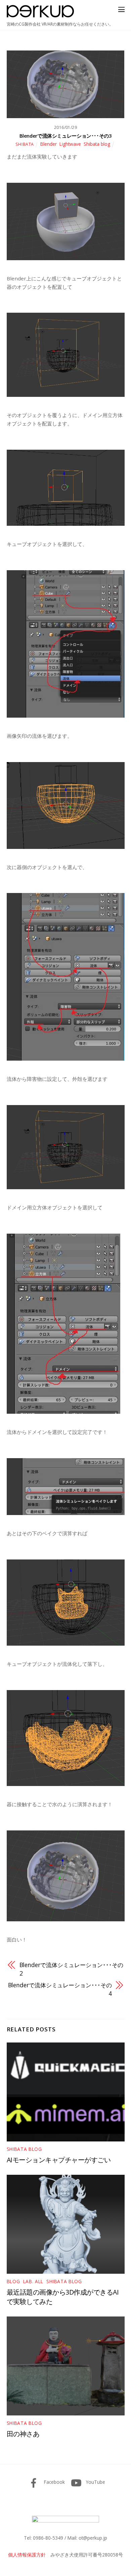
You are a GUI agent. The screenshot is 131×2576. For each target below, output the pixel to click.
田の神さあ (23, 2434)
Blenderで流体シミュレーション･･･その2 (71, 1969)
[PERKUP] (40, 15)
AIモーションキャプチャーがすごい (59, 2160)
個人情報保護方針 (27, 2555)
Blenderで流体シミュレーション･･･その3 (66, 136)
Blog (13, 2281)
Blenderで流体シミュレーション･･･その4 (60, 1989)
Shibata (25, 144)
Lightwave (70, 144)
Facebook (54, 2482)
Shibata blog (97, 144)
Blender (49, 144)
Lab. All (33, 2281)
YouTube (95, 2482)
